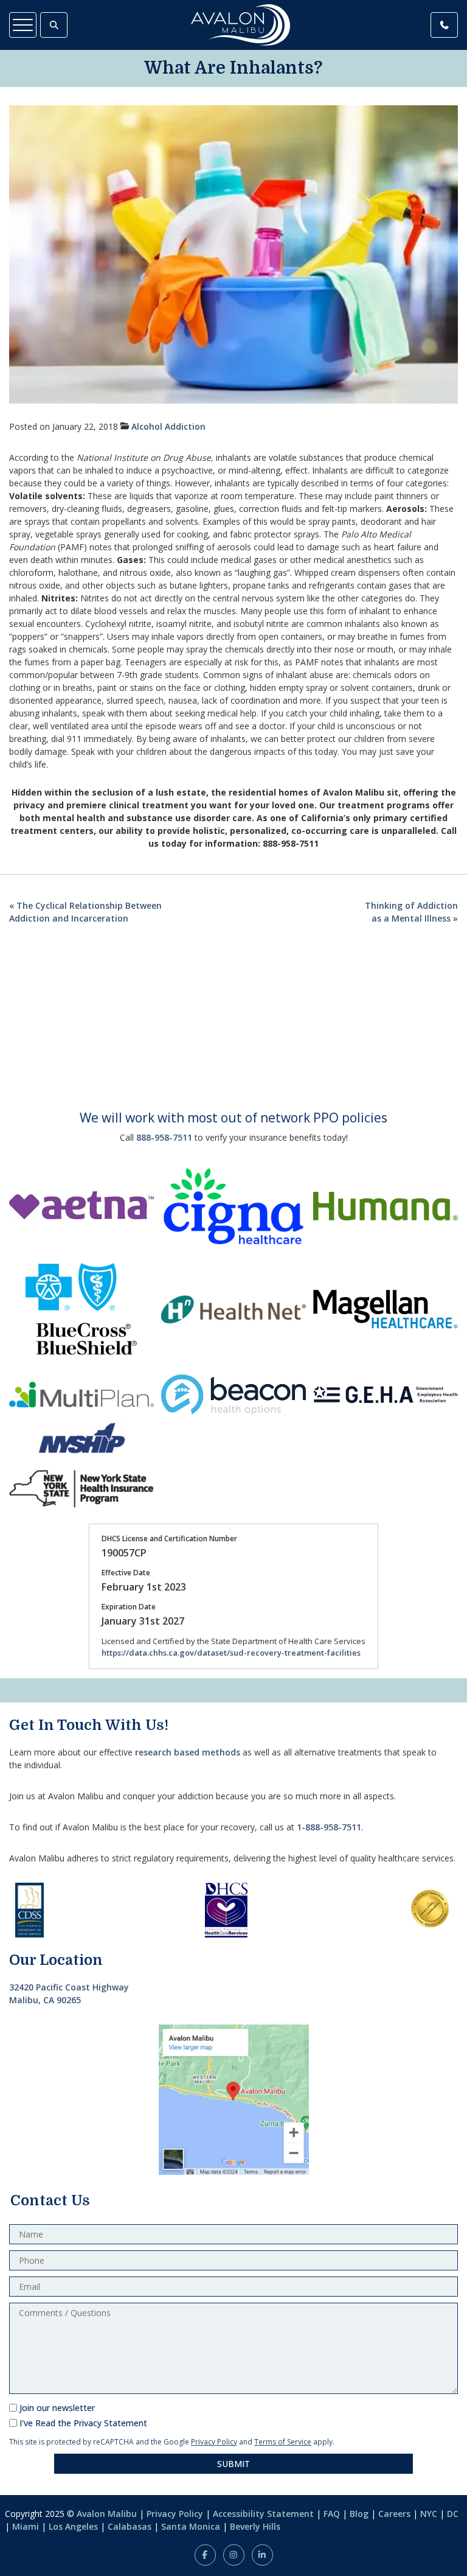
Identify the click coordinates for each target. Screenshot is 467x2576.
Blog (359, 2514)
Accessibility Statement (263, 2514)
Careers (394, 2514)
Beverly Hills (255, 2526)
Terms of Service (283, 2442)
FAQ (332, 2514)
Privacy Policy (214, 2442)
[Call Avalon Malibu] (444, 25)
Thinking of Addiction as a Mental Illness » (411, 912)
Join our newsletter (57, 2408)
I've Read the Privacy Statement (83, 2423)
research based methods (188, 1752)
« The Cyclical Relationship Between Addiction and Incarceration (85, 912)
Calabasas (130, 2526)
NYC (429, 2514)
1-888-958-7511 (329, 1827)
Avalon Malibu (107, 2514)
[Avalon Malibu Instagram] (234, 2555)
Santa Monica (191, 2526)
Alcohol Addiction (168, 426)
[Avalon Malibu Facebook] (205, 2555)
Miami (26, 2526)
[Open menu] (23, 25)
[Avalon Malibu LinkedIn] (262, 2555)
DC (453, 2514)
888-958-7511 (164, 1137)
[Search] (54, 25)
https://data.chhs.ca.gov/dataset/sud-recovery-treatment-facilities (231, 1653)
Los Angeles (73, 2526)
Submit (233, 2464)
